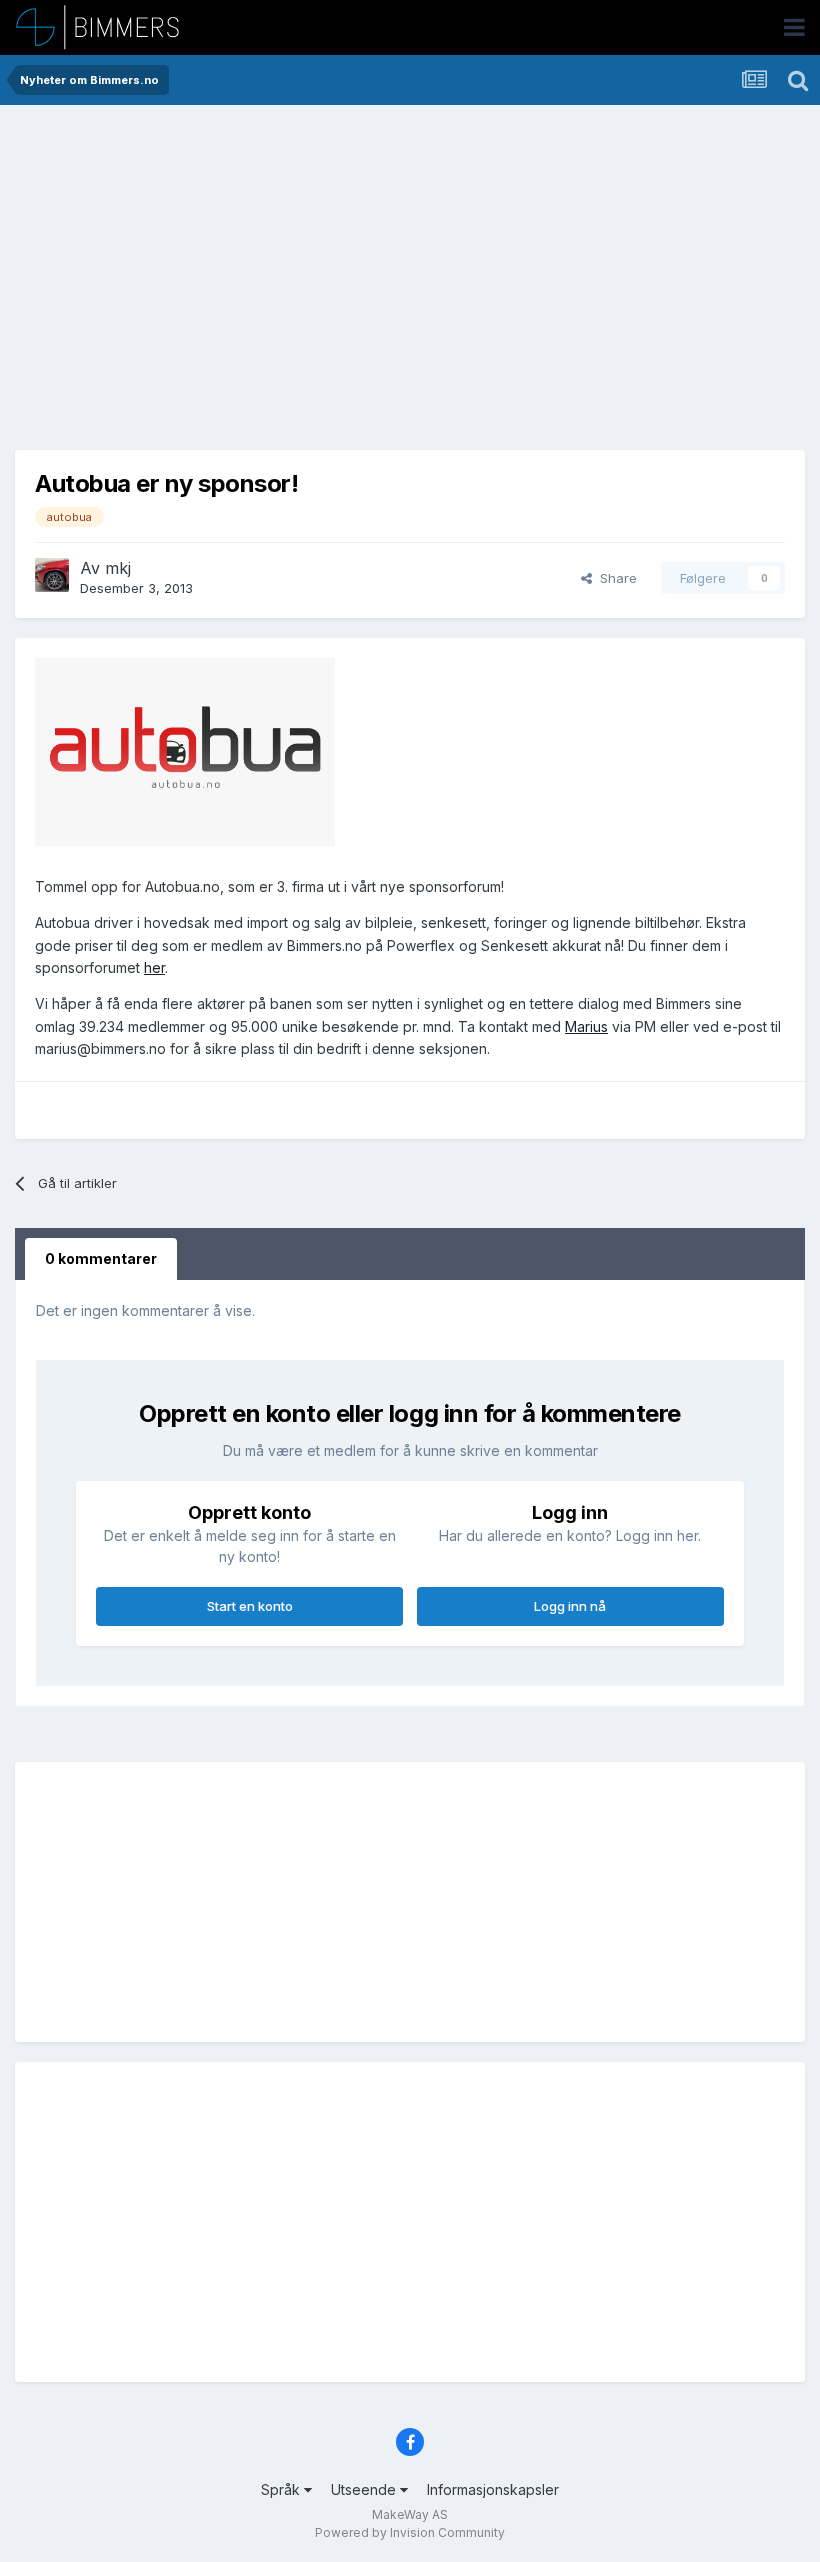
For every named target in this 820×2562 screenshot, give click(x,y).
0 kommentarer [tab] (101, 1258)
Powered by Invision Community (410, 2532)
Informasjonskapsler (493, 2489)
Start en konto (250, 1606)
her (154, 967)
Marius (586, 1026)
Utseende (365, 2489)
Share (614, 578)
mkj (118, 568)
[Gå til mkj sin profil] (52, 575)
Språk (282, 2489)
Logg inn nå (570, 1606)
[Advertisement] (269, 280)
